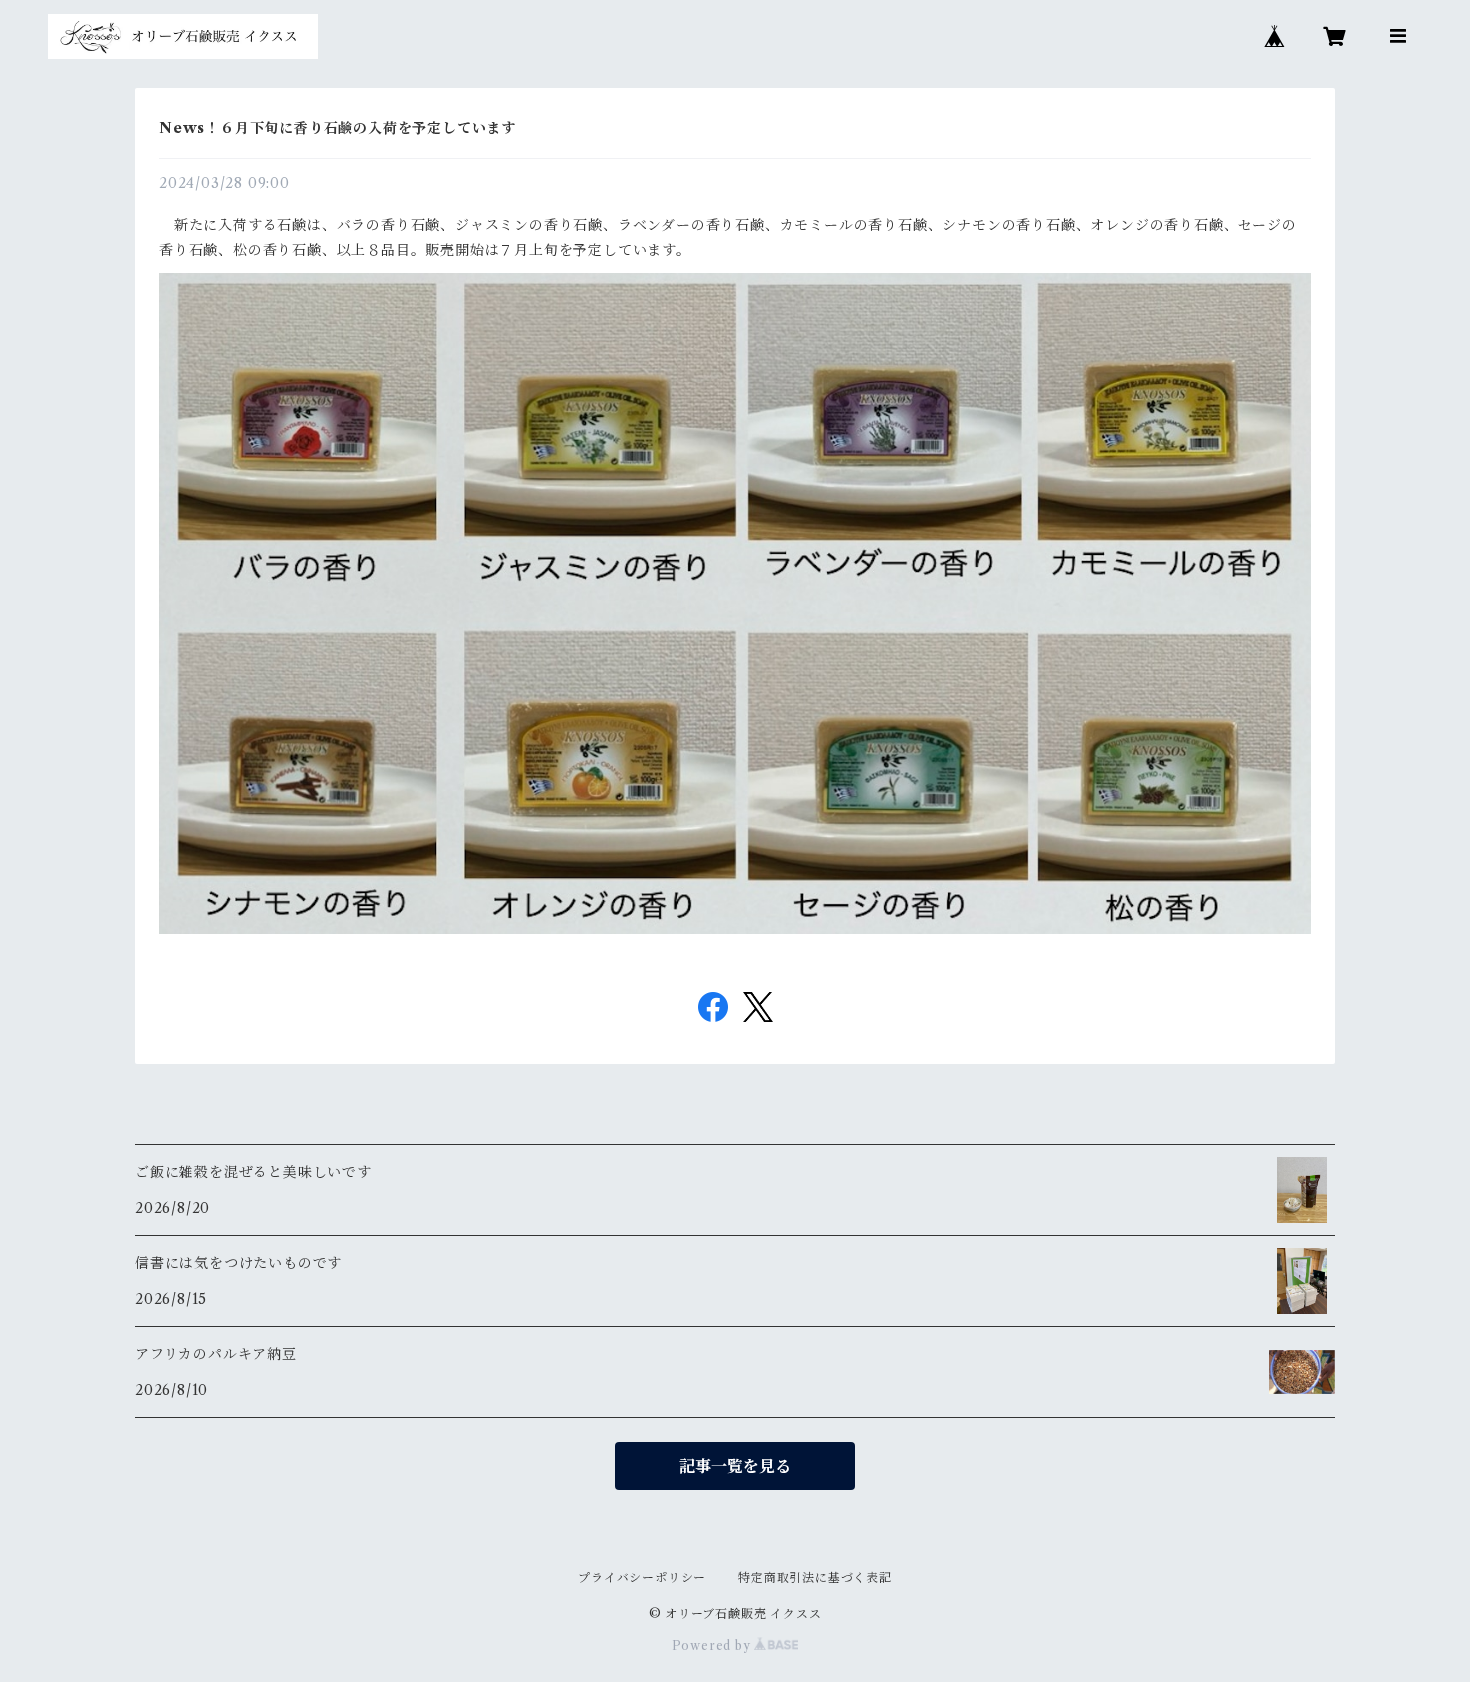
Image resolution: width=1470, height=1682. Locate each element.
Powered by (713, 1645)
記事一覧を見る (735, 1466)
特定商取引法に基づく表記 (815, 1577)
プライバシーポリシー (642, 1577)
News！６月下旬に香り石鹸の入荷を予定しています (337, 128)
